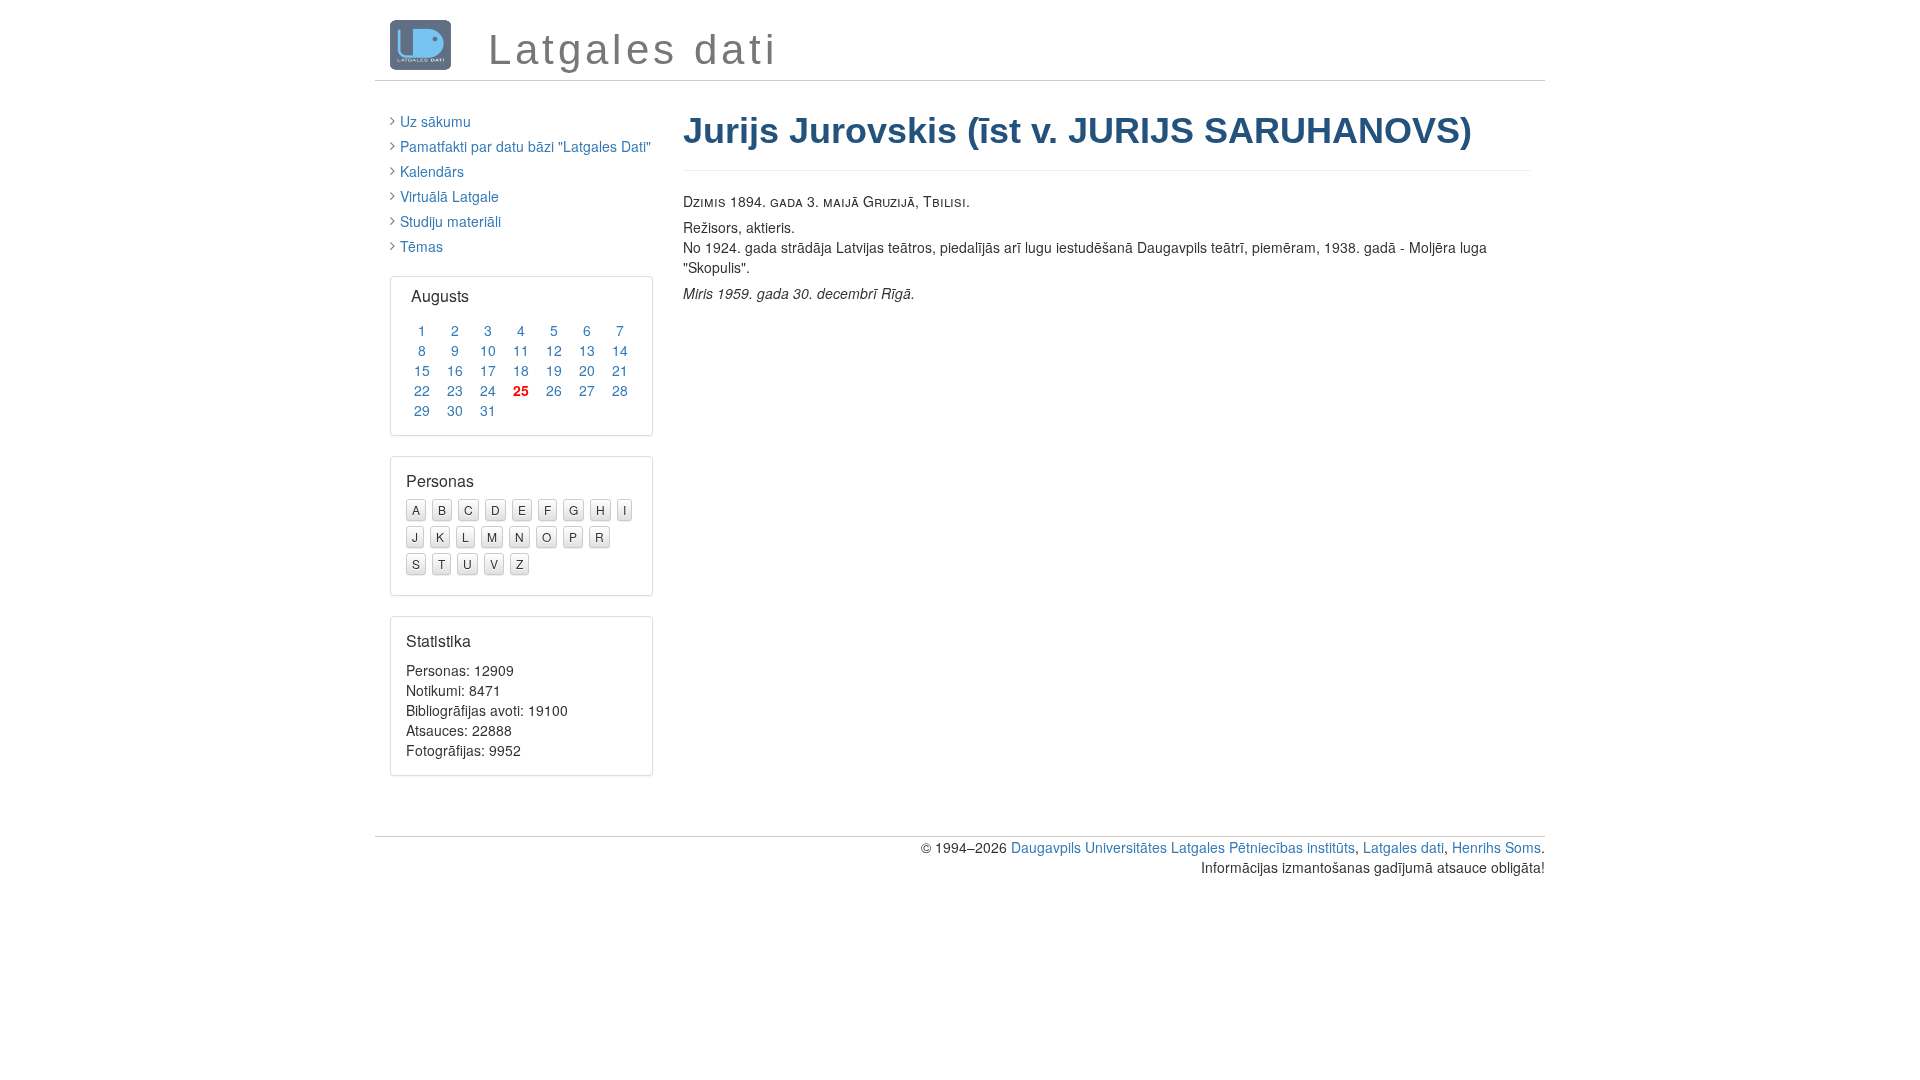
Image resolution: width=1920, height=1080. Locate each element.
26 (554, 390)
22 (422, 390)
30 (455, 410)
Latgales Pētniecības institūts (1263, 847)
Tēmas (421, 246)
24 (488, 390)
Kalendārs (432, 171)
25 (521, 390)
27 (587, 390)
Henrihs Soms (1496, 847)
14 (620, 350)
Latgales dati (1403, 847)
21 (620, 370)
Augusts (440, 295)
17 (488, 370)
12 (554, 350)
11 (521, 350)
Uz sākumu (435, 121)
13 (587, 350)
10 (488, 350)
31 (488, 410)
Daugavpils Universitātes (1089, 847)
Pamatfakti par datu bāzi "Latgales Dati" (525, 146)
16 (455, 370)
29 (422, 410)
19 (554, 370)
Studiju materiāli (450, 221)
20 (587, 370)
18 (521, 370)
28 (620, 390)
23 (455, 390)
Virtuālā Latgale (449, 196)
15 (422, 370)
